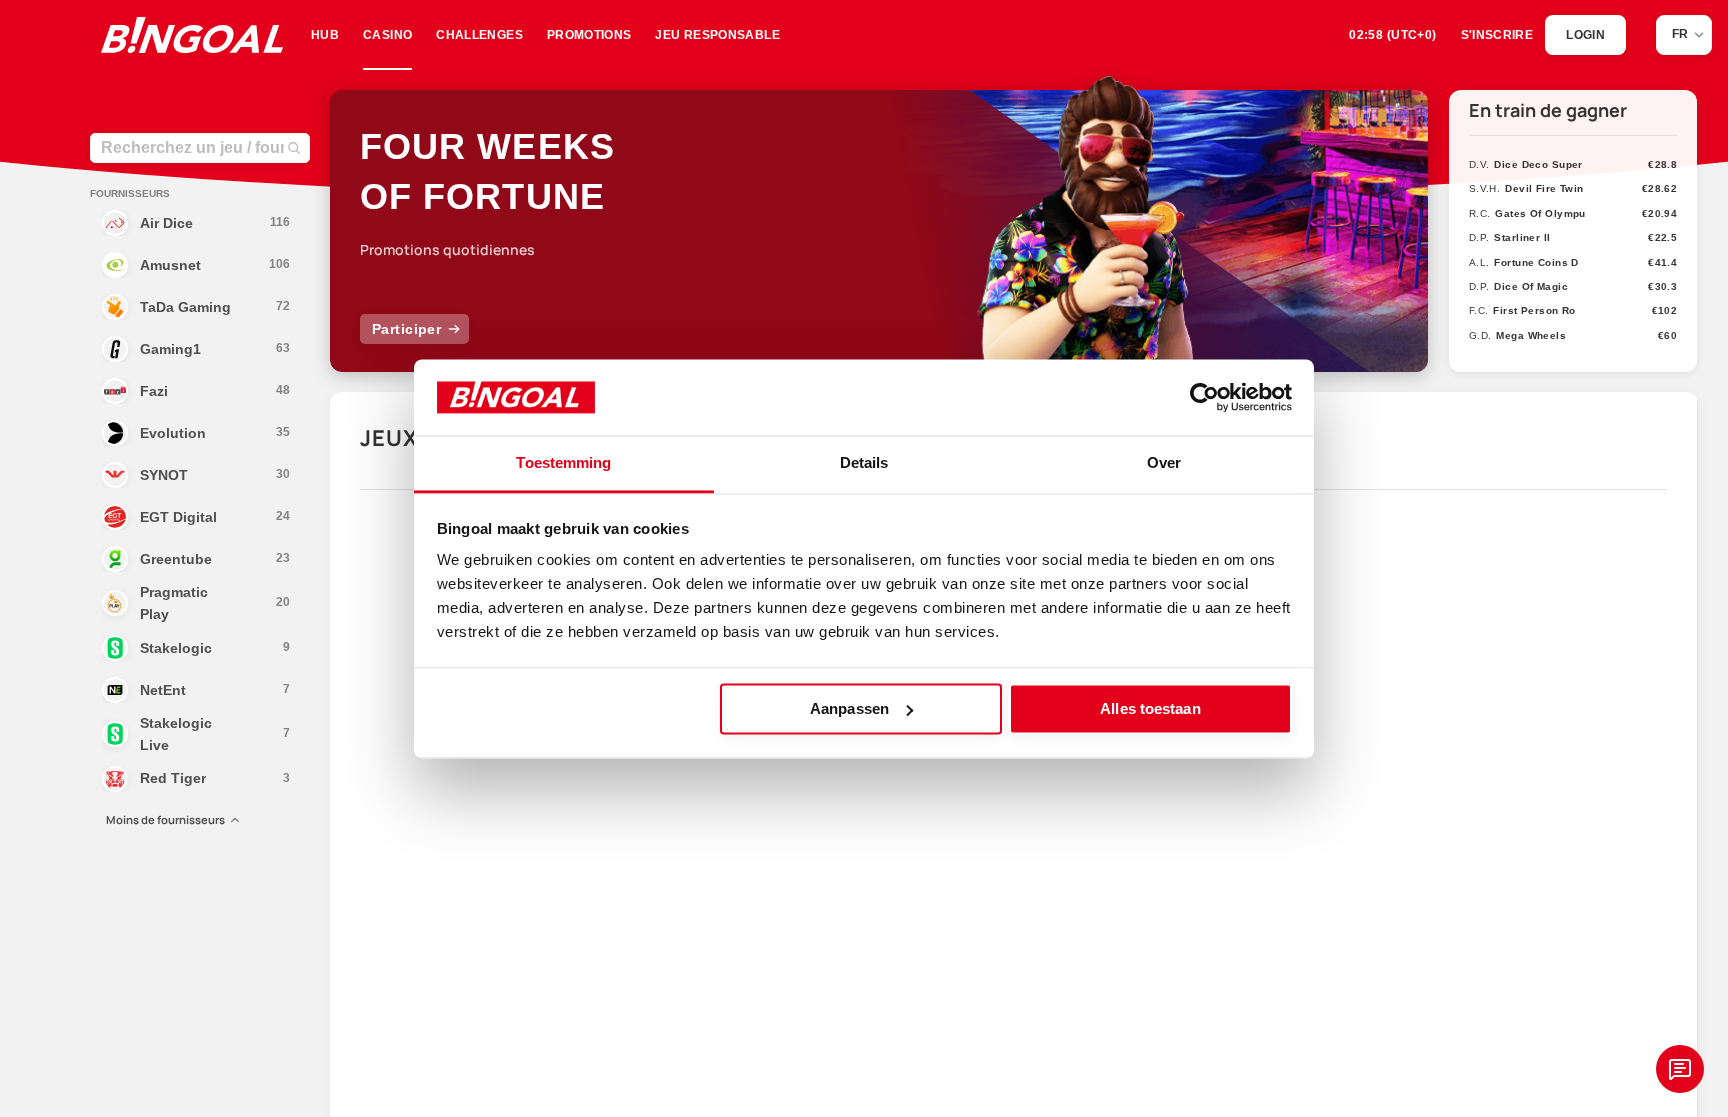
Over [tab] (1164, 463)
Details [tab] (864, 463)
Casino (387, 35)
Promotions (589, 35)
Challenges (479, 35)
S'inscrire (1497, 35)
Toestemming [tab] (563, 463)
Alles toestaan (1150, 708)
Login (1585, 35)
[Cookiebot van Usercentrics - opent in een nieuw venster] (1204, 397)
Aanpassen (849, 708)
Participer (406, 329)
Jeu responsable (717, 35)
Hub (325, 35)
